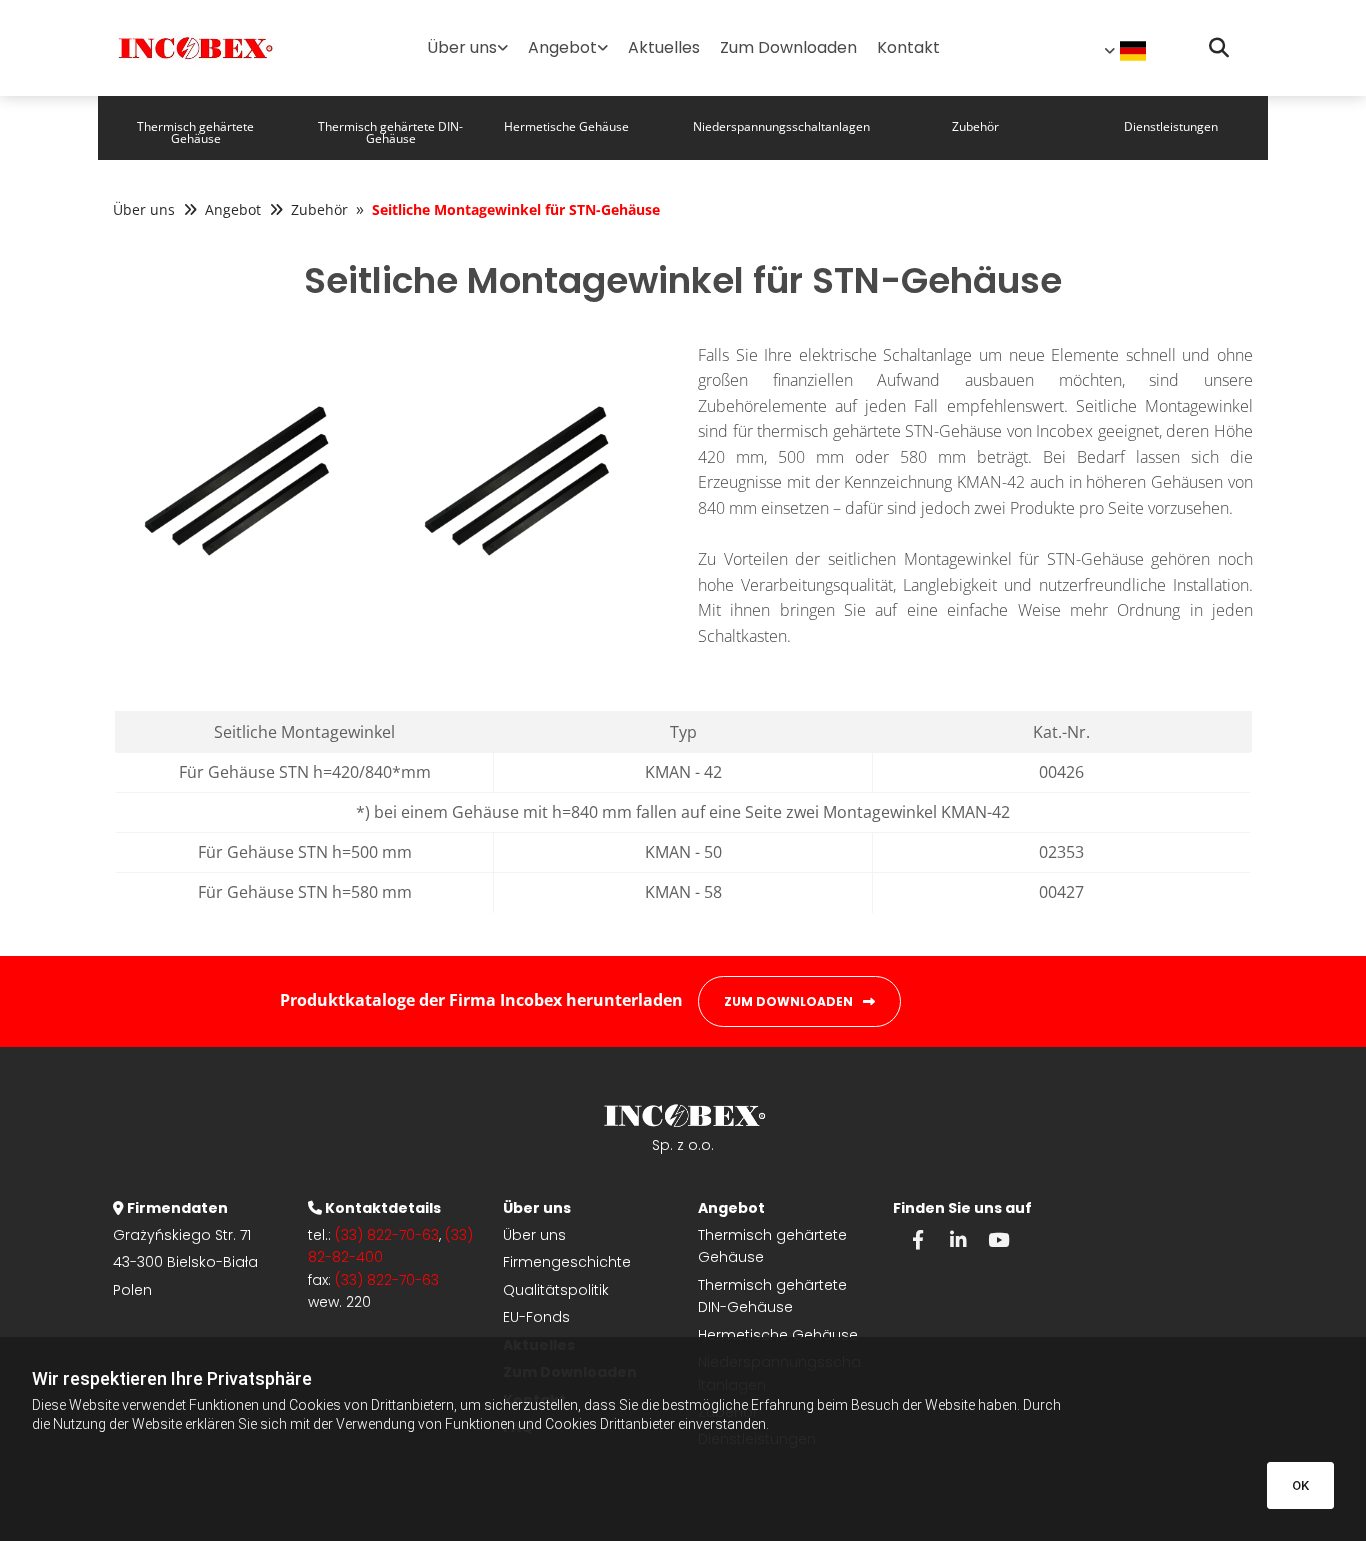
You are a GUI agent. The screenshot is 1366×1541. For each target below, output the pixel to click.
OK (1300, 1485)
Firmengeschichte (567, 1262)
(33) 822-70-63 (387, 1235)
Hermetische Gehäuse (778, 1335)
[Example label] (958, 1239)
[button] (195, 128)
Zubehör (319, 209)
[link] (467, 47)
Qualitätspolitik (556, 1290)
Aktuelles (664, 47)
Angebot (562, 47)
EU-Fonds (536, 1317)
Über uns (462, 47)
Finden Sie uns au (959, 1208)
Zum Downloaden (788, 47)
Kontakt (908, 47)
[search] (1219, 48)
